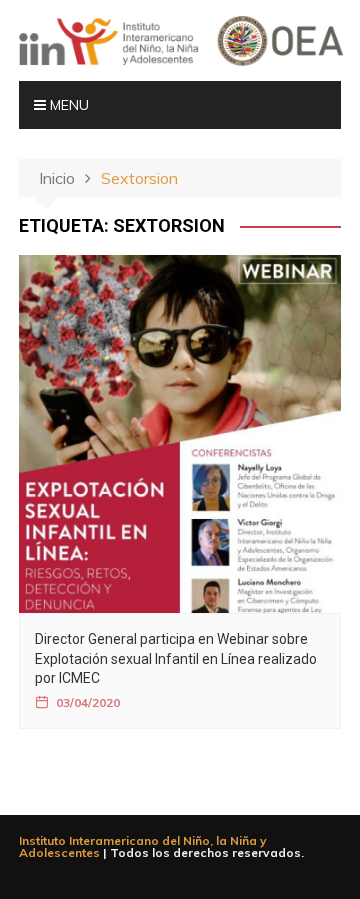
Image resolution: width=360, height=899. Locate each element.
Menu (67, 105)
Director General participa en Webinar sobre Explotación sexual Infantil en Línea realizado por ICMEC (176, 658)
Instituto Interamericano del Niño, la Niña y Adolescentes (143, 846)
